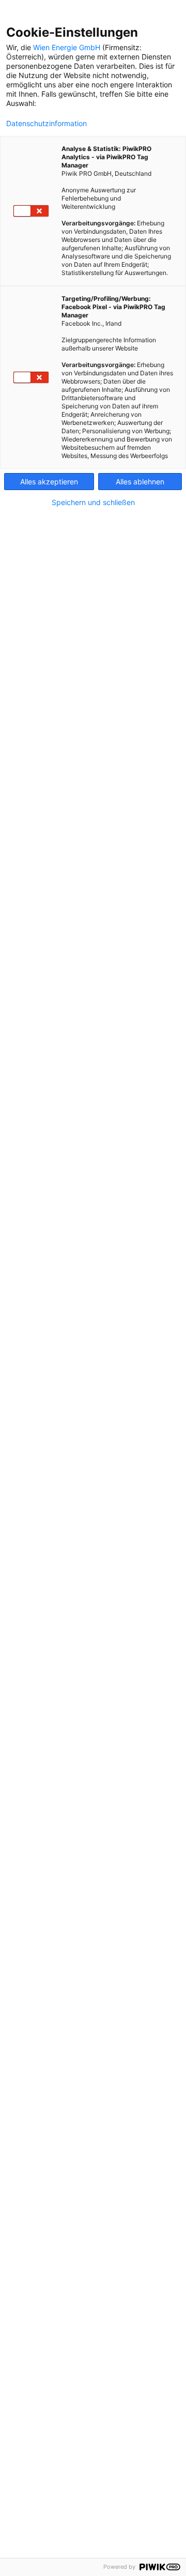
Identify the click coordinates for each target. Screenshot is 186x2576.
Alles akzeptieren (49, 482)
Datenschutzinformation (47, 124)
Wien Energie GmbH (67, 47)
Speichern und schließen (93, 502)
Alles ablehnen (140, 482)
